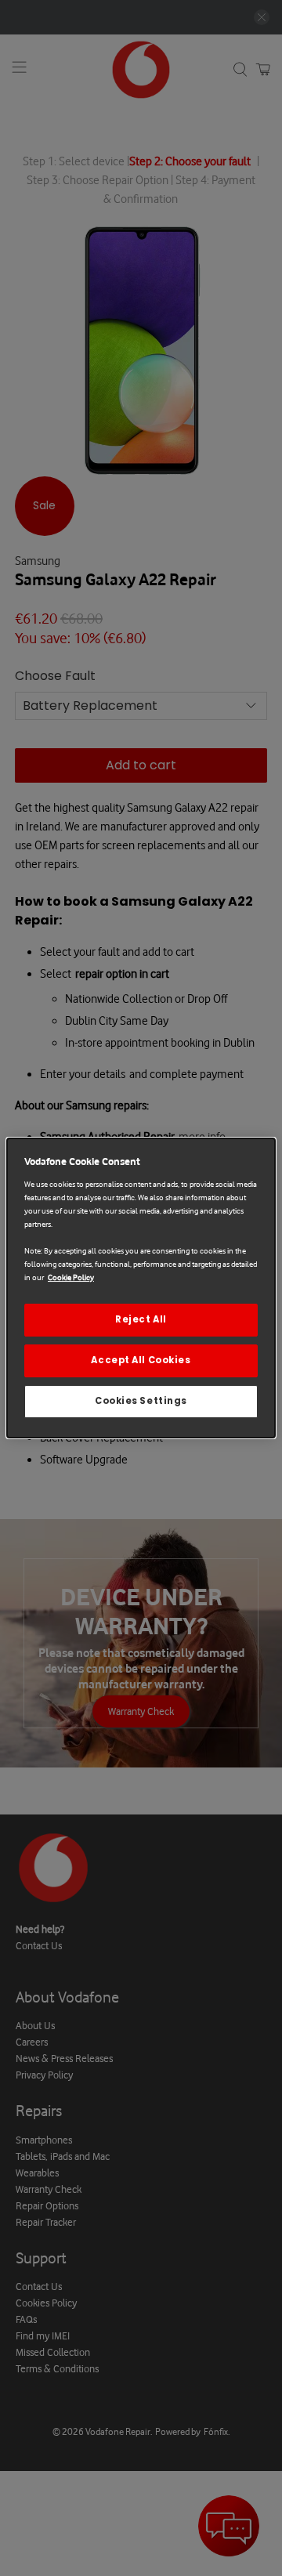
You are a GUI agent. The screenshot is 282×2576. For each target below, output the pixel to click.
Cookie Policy (71, 1277)
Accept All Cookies (141, 1360)
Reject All (141, 1319)
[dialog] (141, 1288)
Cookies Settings (141, 1401)
